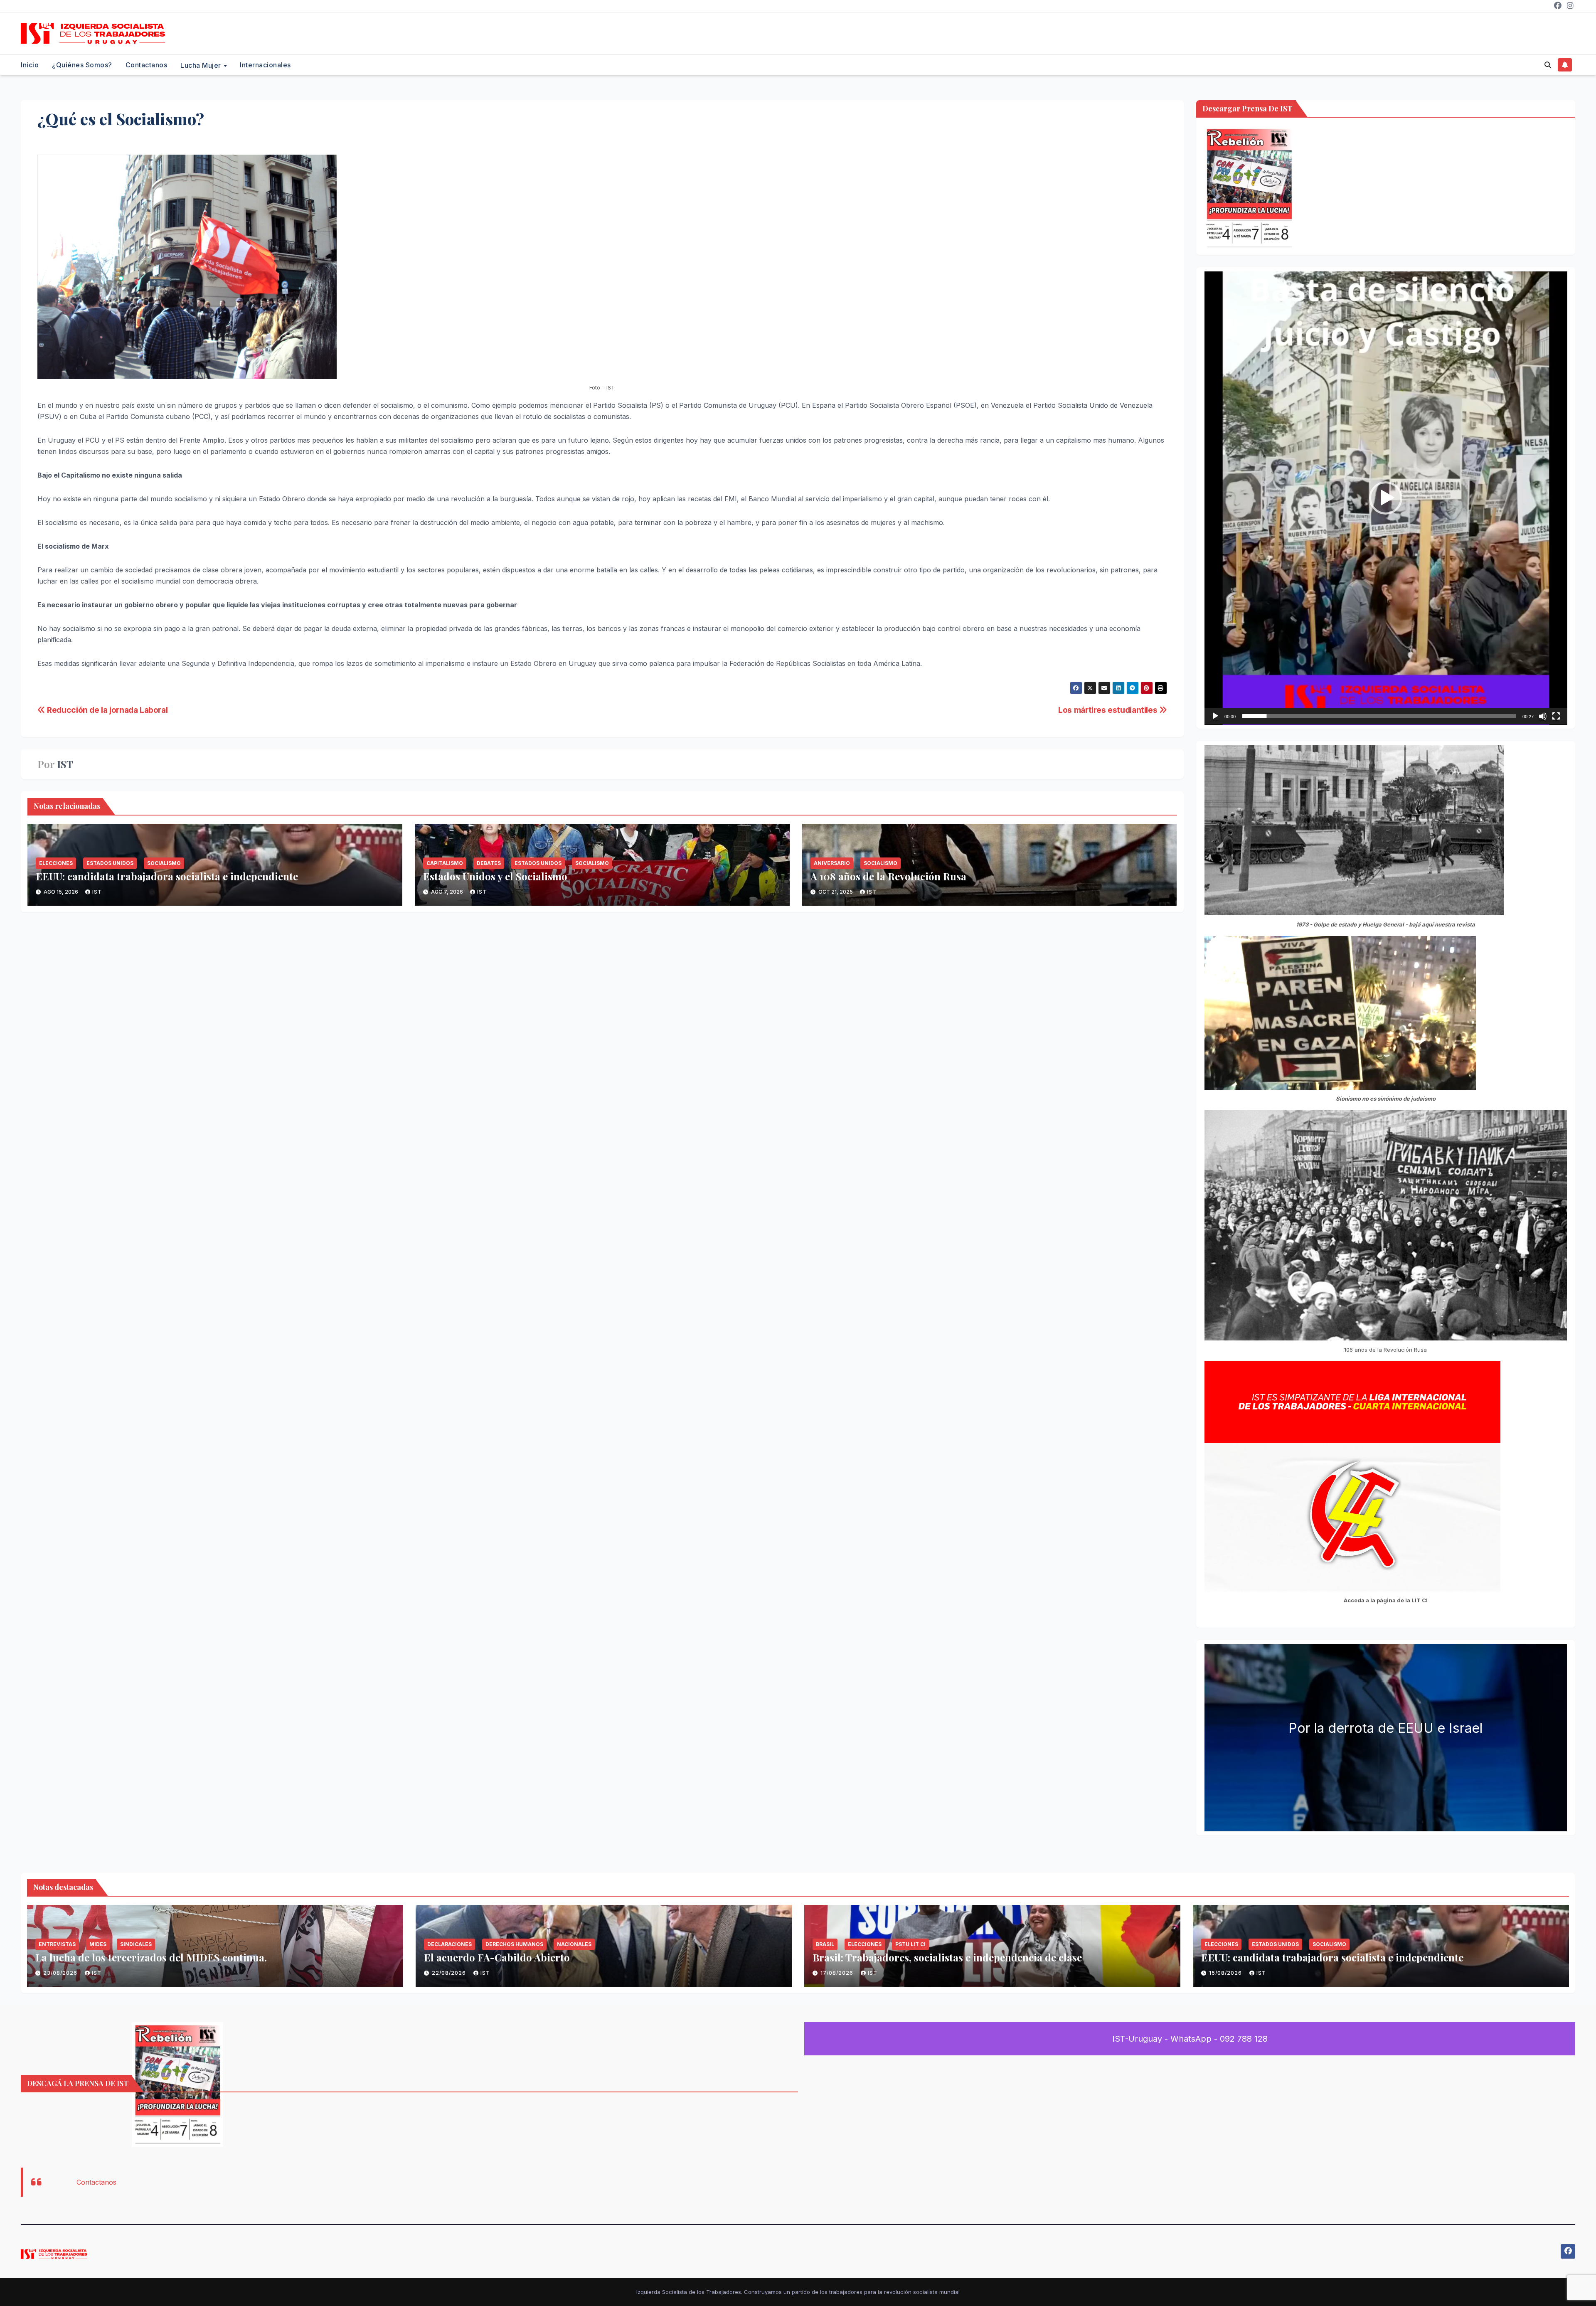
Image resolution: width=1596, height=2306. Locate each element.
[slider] (1379, 716)
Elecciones (56, 863)
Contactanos (147, 65)
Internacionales (265, 65)
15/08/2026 (1226, 1973)
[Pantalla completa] (1556, 716)
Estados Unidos (110, 863)
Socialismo (164, 863)
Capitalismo (445, 863)
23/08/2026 (61, 1973)
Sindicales (136, 1944)
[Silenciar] (1543, 716)
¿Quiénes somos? (82, 65)
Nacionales (574, 1944)
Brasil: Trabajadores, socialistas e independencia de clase (947, 1957)
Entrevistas (57, 1944)
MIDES (98, 1944)
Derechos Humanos (514, 1944)
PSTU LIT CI (910, 1944)
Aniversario (832, 863)
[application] (1386, 498)
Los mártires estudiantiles (1109, 710)
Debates (489, 863)
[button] (1548, 65)
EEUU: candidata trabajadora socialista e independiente (167, 876)
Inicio (30, 65)
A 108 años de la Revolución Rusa (888, 876)
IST (65, 764)
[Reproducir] (1215, 716)
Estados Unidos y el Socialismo (495, 876)
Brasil (825, 1944)
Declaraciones (449, 1944)
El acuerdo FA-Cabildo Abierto (497, 1957)
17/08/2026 (838, 1973)
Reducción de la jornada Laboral (106, 710)
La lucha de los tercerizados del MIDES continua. (151, 1957)
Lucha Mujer (202, 65)
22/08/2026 (450, 1973)
